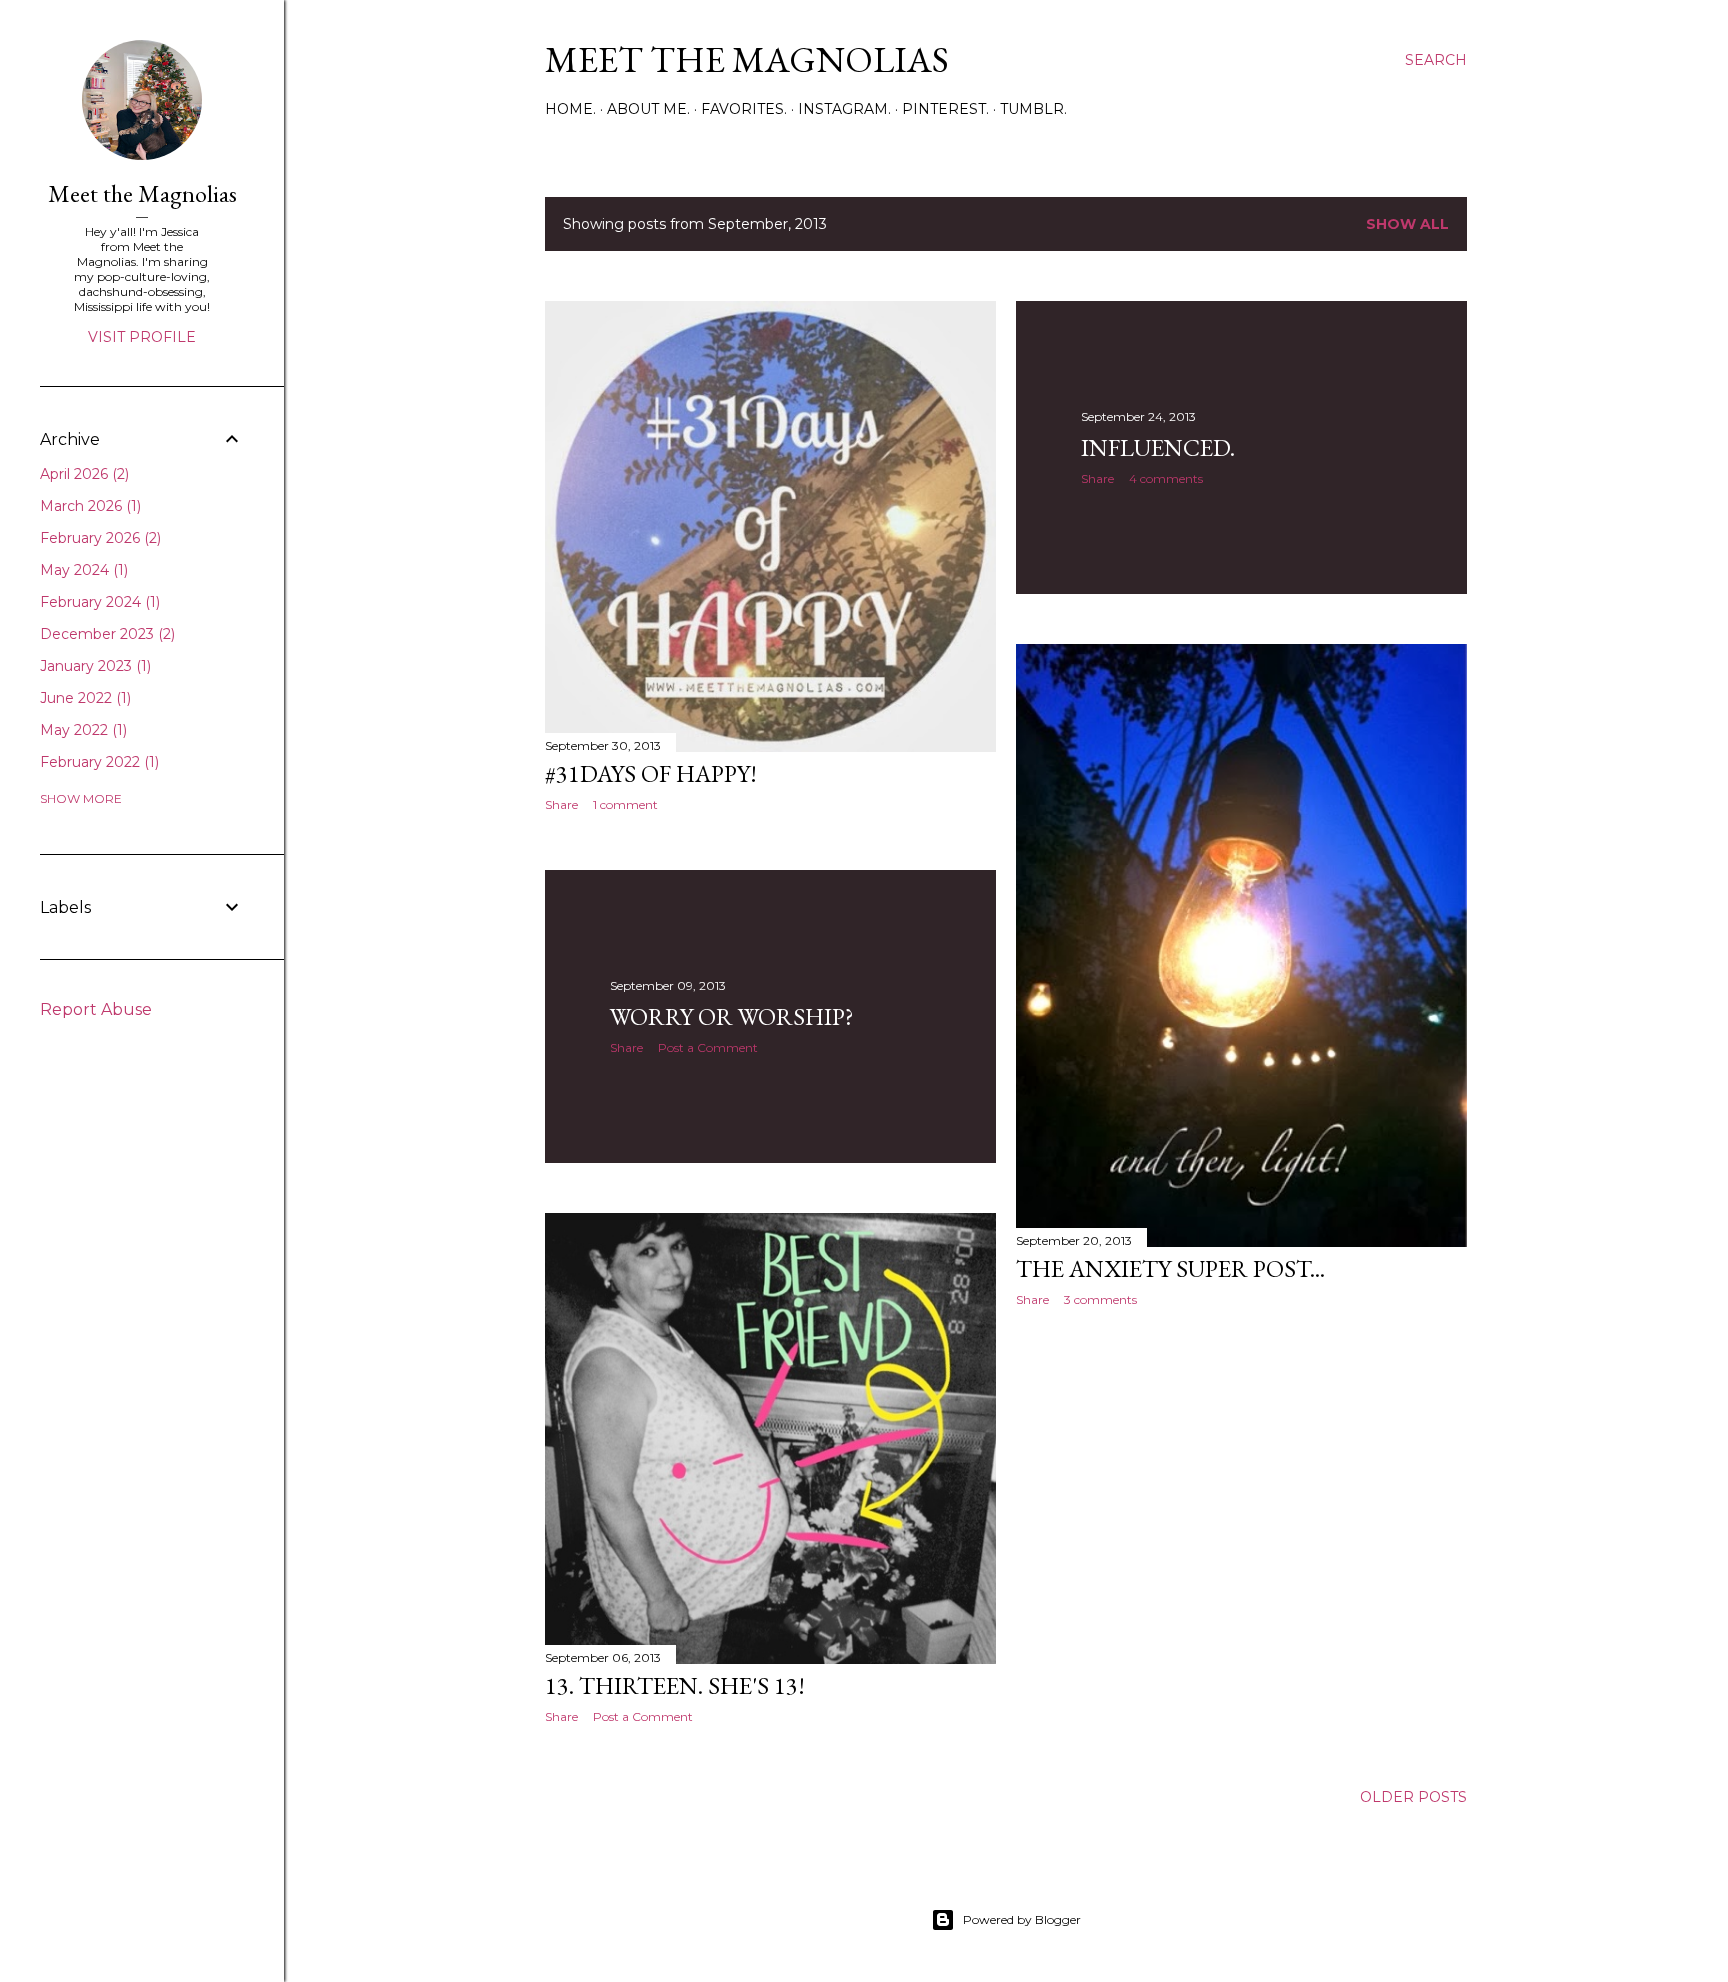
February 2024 (98, 602)
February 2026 (98, 538)
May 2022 (81, 730)
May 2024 (82, 570)
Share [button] (561, 804)
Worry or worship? (732, 1016)
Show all (1407, 224)
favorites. (744, 109)
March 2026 (88, 506)
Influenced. (1158, 447)
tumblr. (1033, 109)
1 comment (625, 804)
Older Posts (1413, 1797)
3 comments (1100, 1299)
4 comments (1166, 478)
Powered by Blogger (1022, 1919)
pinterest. (945, 109)
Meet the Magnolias (747, 59)
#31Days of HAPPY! (651, 773)
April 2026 (82, 474)
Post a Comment (708, 1047)
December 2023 (105, 634)
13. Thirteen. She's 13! (675, 1685)
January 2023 (93, 666)
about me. (648, 109)
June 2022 (83, 698)
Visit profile (142, 337)
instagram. (844, 109)
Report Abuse (96, 1009)
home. (570, 109)
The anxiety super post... (1170, 1268)
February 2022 (97, 762)
